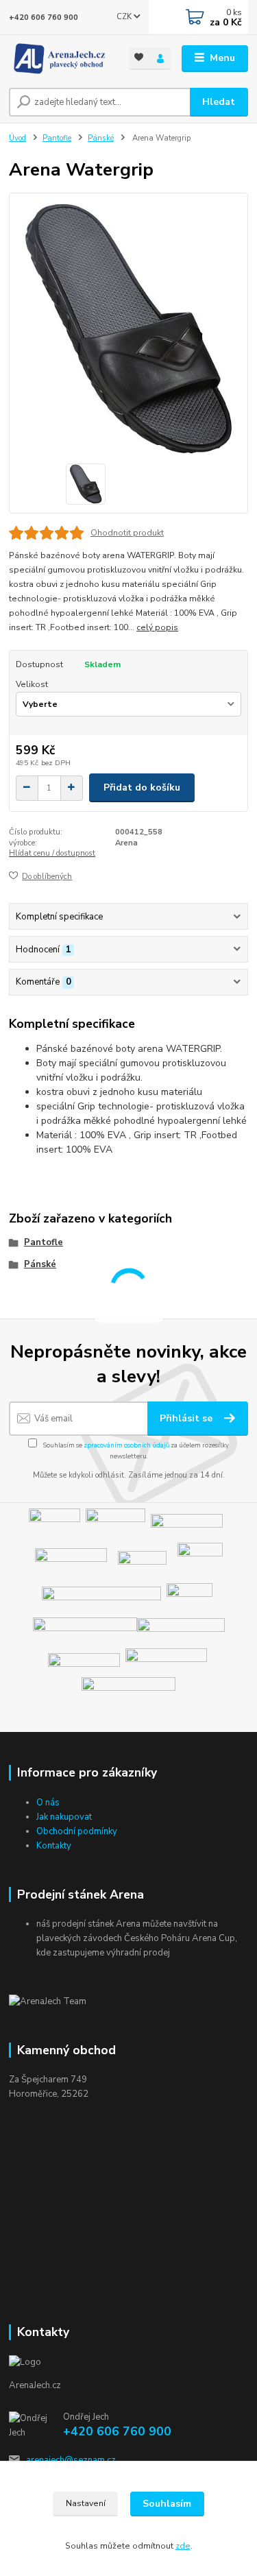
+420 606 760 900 (44, 17)
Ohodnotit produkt (127, 533)
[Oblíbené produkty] (139, 57)
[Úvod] (59, 59)
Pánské (101, 138)
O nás (48, 1803)
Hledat (219, 102)
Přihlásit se (187, 1418)
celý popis (157, 627)
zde (183, 2546)
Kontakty (54, 1846)
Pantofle (57, 138)
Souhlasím (167, 2504)
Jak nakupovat (64, 1817)
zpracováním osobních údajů (126, 1445)
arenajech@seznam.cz (71, 2460)
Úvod (17, 138)
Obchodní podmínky (77, 1831)
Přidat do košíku (142, 787)
